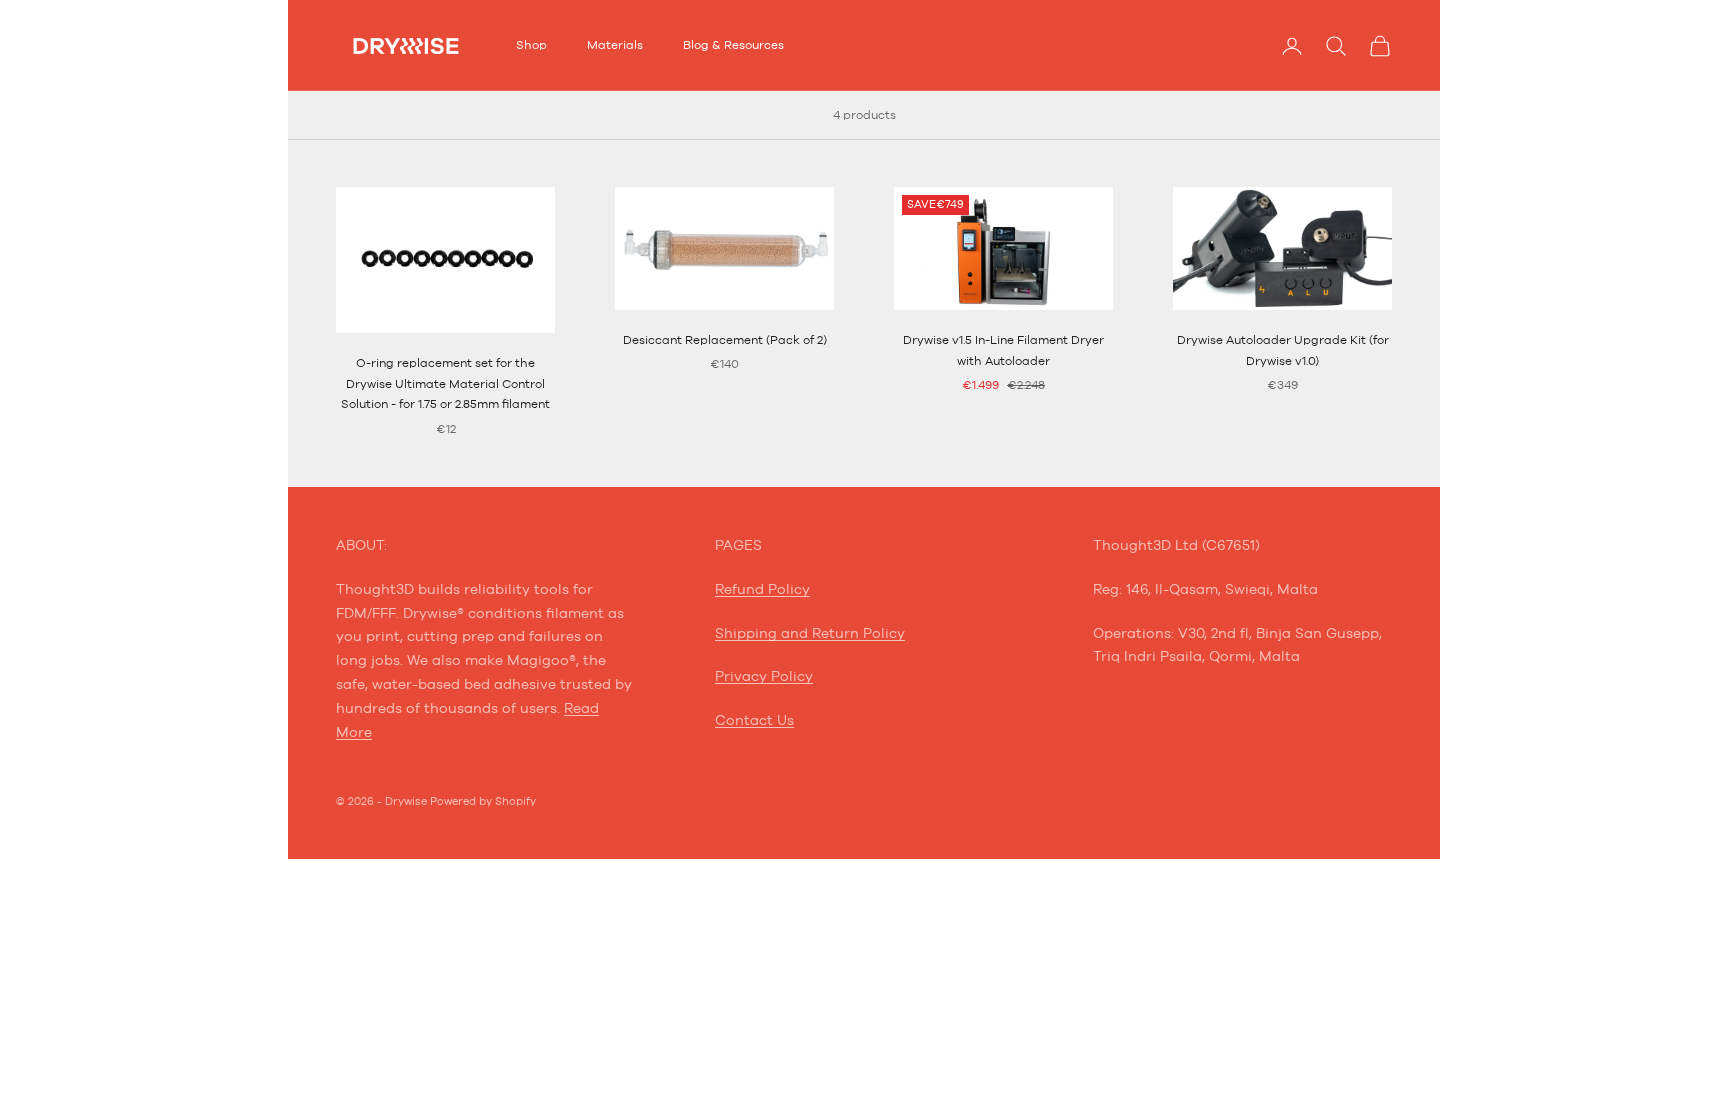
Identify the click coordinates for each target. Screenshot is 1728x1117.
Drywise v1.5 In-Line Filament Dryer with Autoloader (1003, 350)
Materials (615, 45)
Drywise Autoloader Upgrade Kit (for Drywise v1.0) (1283, 350)
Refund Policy (762, 590)
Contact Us (754, 721)
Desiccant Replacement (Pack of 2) (725, 340)
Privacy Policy (764, 677)
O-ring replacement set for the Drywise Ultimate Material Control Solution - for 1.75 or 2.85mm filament (445, 383)
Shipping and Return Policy (810, 634)
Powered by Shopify (483, 801)
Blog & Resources (733, 45)
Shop (531, 45)
